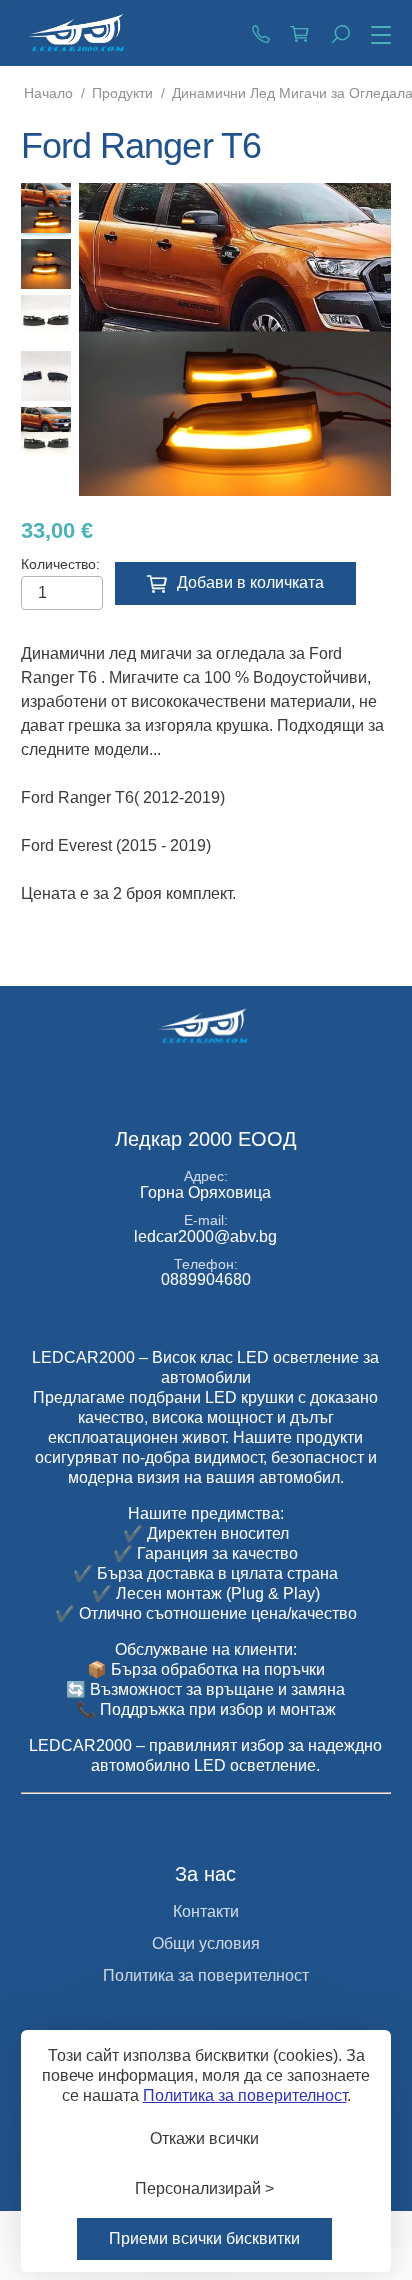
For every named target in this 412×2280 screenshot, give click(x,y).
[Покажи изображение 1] (46, 208)
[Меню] (377, 36)
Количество (58, 564)
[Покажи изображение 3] (46, 320)
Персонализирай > (204, 2188)
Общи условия (206, 1943)
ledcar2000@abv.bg (205, 1236)
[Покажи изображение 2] (46, 264)
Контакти (206, 1911)
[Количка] (301, 33)
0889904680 (261, 33)
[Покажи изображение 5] (46, 432)
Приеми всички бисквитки (204, 2238)
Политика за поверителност (206, 1975)
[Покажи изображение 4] (46, 376)
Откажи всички (204, 2138)
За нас (205, 1874)
